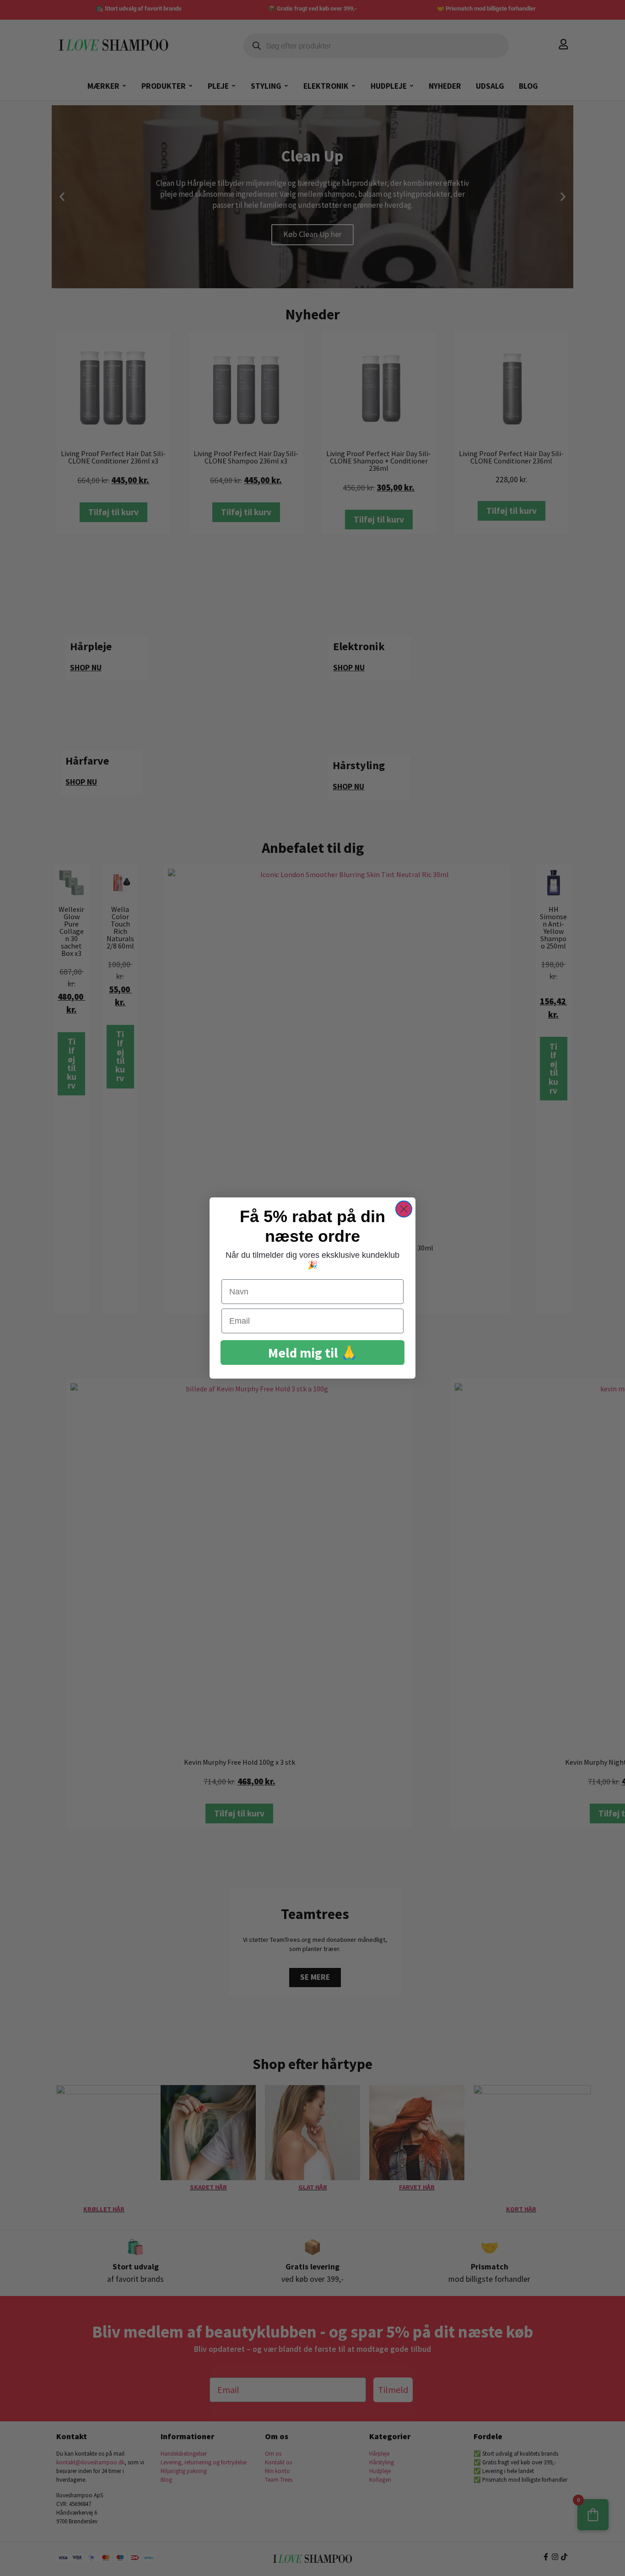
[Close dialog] (404, 1209)
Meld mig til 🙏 (313, 1353)
